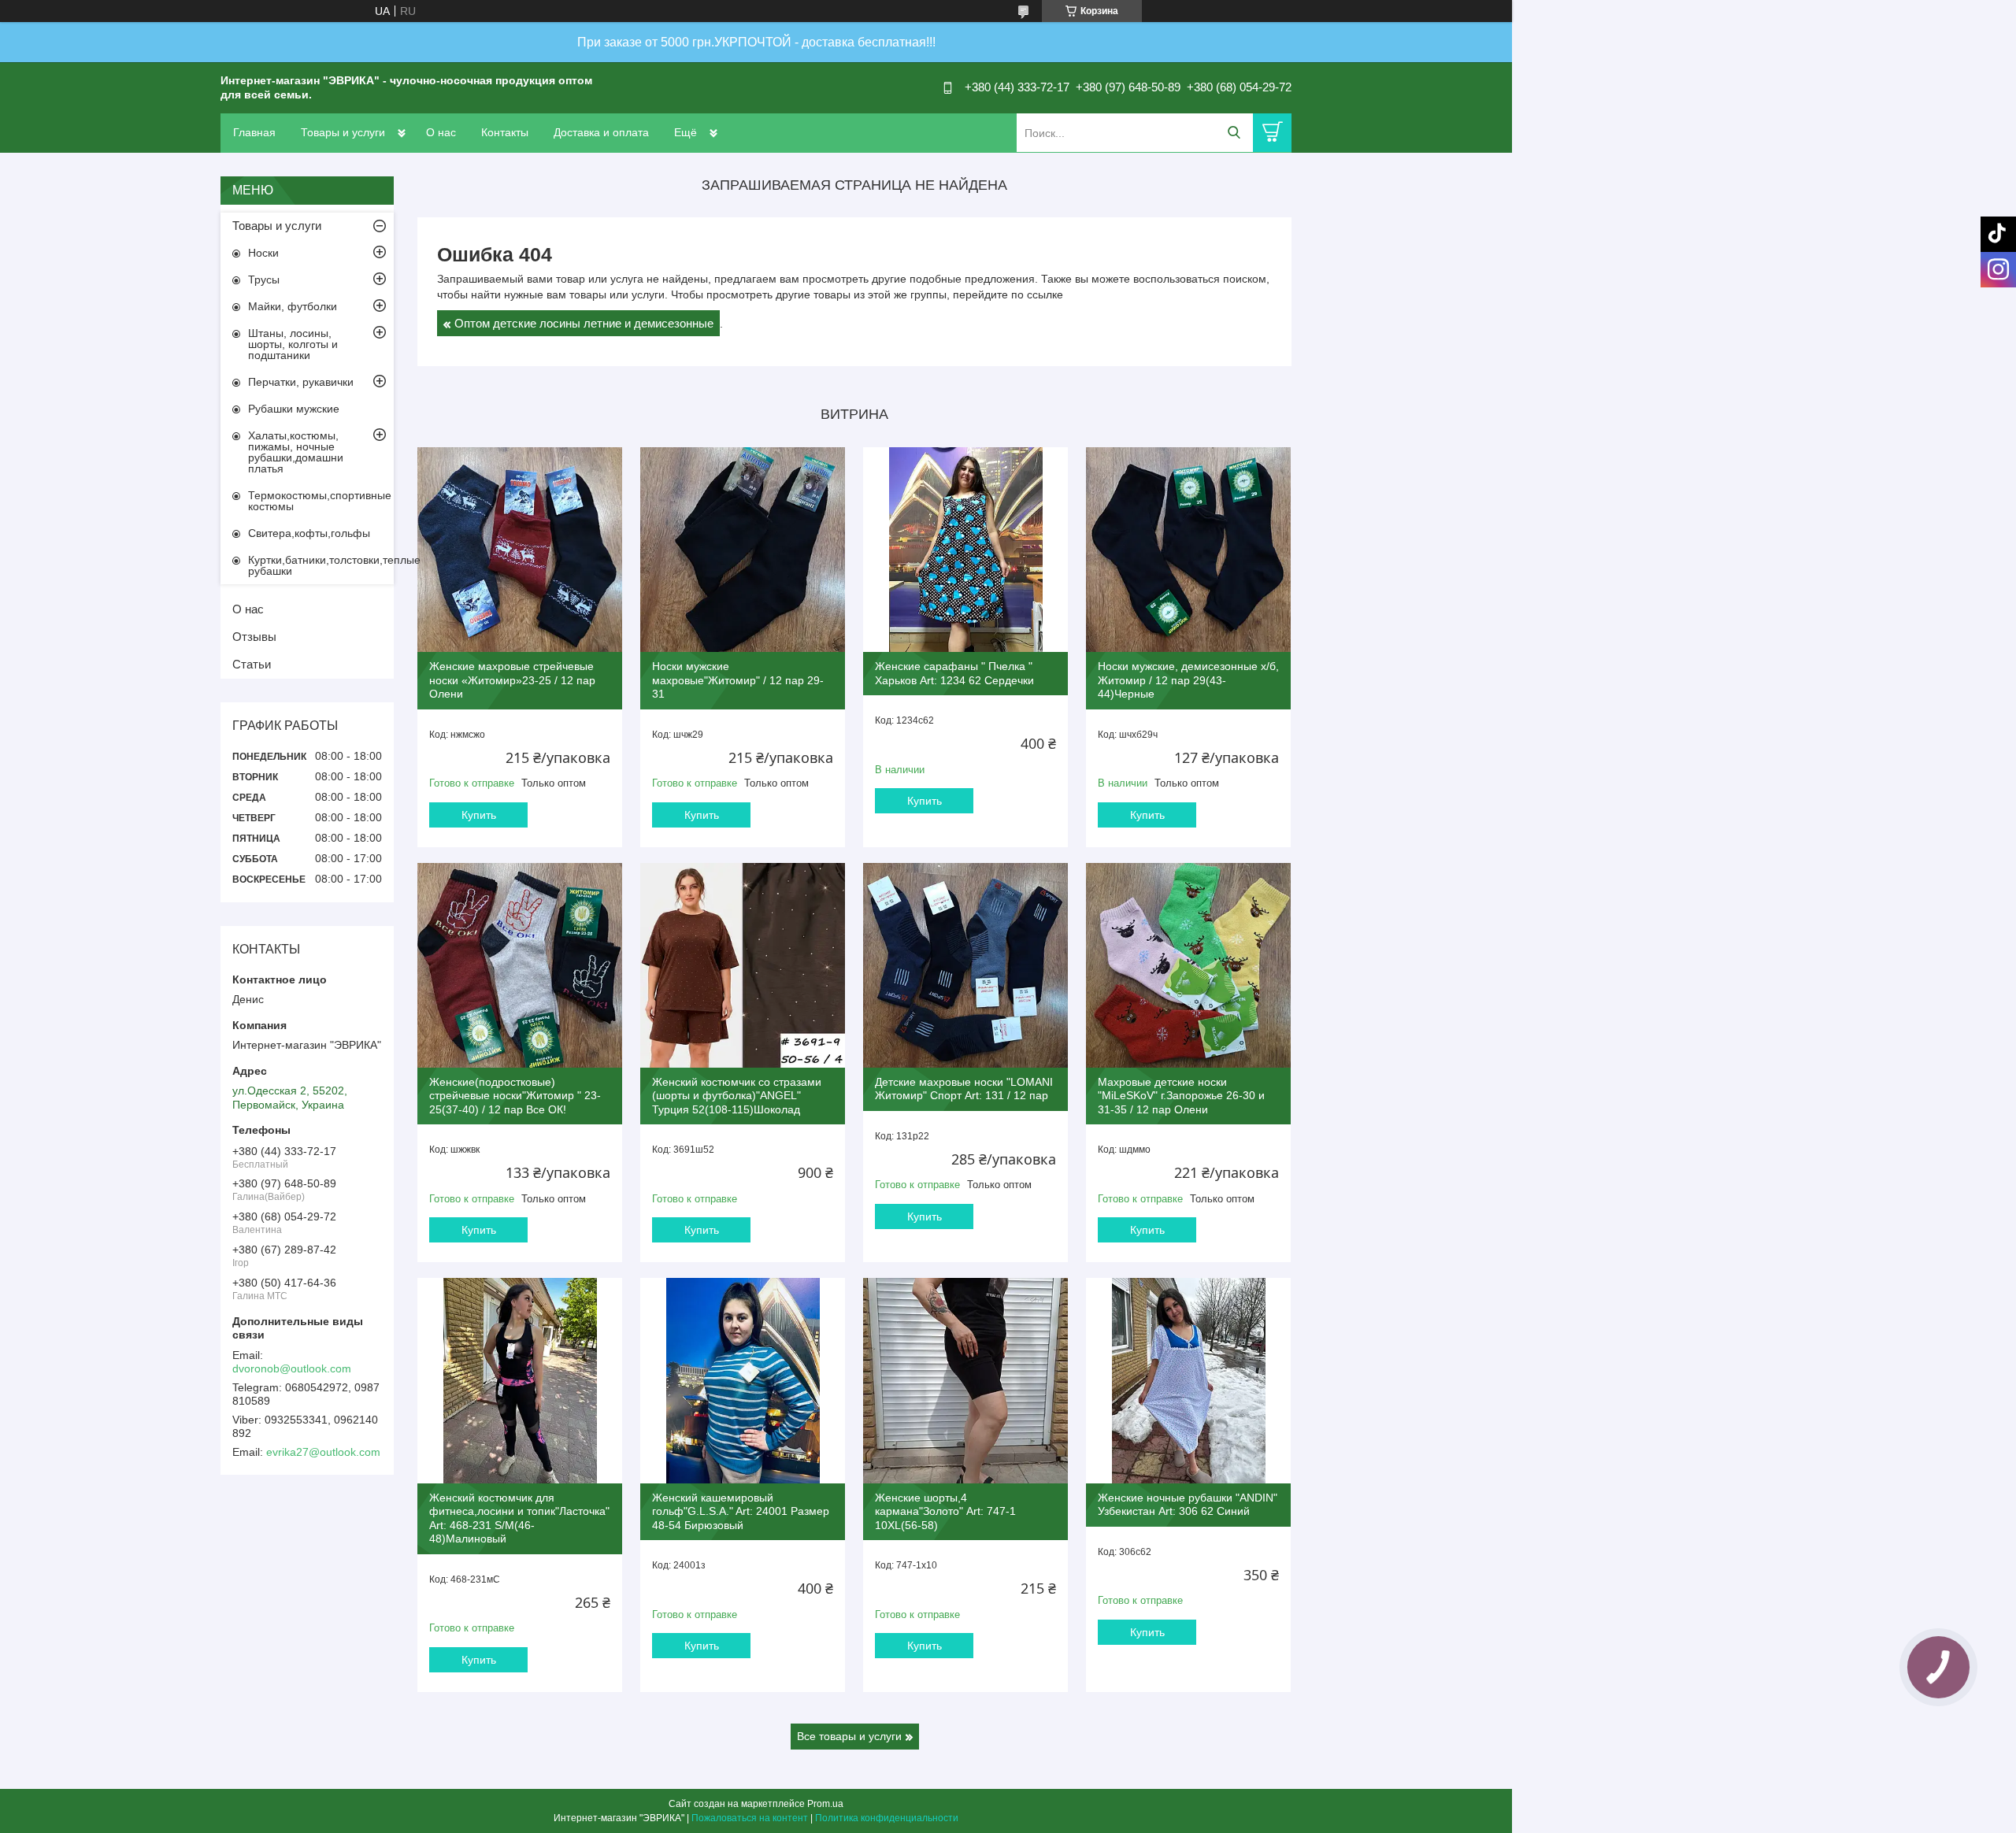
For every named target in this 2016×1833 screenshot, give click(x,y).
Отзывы (254, 637)
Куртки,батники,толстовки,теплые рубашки (321, 565)
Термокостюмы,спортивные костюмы (320, 501)
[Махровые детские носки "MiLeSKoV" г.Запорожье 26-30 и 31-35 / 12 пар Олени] (1188, 965)
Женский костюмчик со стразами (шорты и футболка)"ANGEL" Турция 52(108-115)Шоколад (737, 1096)
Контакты (505, 132)
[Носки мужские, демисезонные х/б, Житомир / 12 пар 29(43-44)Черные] (1188, 550)
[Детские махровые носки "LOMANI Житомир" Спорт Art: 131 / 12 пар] (965, 965)
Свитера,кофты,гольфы (309, 533)
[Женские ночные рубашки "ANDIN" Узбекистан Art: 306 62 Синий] (1188, 1380)
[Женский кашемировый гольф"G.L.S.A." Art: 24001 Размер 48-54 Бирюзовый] (743, 1380)
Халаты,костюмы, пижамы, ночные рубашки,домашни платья (296, 452)
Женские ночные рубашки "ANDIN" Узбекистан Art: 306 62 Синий (1188, 1505)
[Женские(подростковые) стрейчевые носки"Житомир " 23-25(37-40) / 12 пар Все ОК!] (520, 965)
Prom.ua (825, 1804)
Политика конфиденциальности (887, 1818)
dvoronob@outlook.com (292, 1368)
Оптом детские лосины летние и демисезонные (584, 323)
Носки (263, 253)
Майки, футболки (293, 306)
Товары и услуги (343, 132)
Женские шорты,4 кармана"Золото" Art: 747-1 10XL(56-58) (945, 1511)
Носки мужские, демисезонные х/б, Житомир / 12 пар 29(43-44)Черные (1188, 680)
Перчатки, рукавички (301, 382)
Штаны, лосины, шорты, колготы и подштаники (293, 344)
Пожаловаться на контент (750, 1818)
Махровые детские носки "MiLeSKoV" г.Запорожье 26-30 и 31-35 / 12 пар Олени (1181, 1096)
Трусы (264, 280)
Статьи (252, 664)
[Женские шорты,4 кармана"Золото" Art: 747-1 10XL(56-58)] (965, 1380)
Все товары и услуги (849, 1736)
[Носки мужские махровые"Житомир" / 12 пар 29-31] (743, 550)
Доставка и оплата (601, 132)
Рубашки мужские (294, 409)
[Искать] (1234, 133)
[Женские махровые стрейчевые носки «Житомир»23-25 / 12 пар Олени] (520, 550)
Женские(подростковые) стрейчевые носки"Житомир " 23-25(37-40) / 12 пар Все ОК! (515, 1096)
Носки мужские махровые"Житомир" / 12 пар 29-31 (738, 680)
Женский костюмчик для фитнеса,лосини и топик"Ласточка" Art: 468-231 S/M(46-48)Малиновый (519, 1518)
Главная (254, 132)
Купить (479, 815)
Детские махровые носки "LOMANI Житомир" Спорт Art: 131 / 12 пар (964, 1089)
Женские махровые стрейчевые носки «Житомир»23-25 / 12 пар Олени (512, 680)
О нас (441, 132)
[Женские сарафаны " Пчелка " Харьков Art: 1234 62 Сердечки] (965, 550)
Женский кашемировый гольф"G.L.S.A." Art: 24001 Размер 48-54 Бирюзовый (741, 1511)
